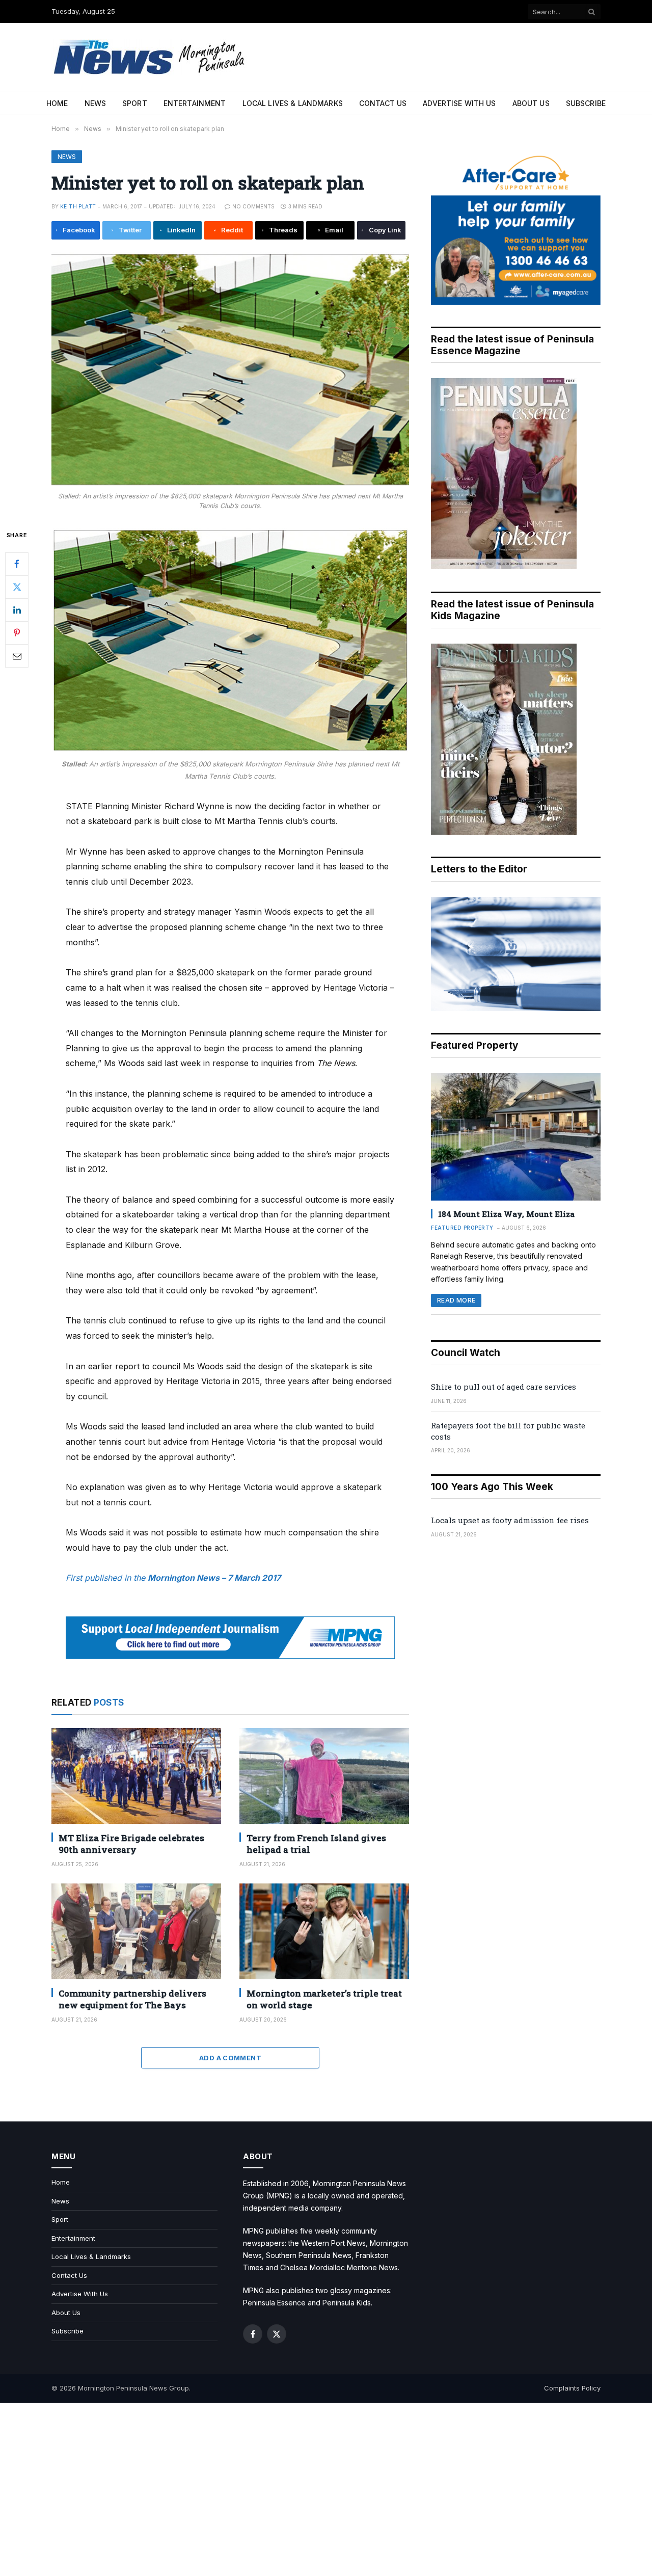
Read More (456, 1300)
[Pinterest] (17, 632)
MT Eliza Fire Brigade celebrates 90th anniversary (131, 1844)
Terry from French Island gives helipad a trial (316, 1844)
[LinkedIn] (17, 609)
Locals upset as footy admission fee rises (510, 1520)
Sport (135, 103)
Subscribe (586, 103)
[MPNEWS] (151, 57)
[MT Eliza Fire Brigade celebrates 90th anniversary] (136, 1776)
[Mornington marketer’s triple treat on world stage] (324, 1931)
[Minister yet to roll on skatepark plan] (230, 369)
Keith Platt (78, 206)
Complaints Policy (572, 2388)
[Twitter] (17, 587)
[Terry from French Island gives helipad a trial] (324, 1776)
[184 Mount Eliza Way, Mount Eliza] (516, 1137)
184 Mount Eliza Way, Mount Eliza (506, 1214)
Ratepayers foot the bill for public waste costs (508, 1431)
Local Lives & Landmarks (293, 103)
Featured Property (462, 1228)
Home (57, 103)
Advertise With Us (459, 103)
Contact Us (383, 103)
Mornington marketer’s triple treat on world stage (324, 1999)
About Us (531, 103)
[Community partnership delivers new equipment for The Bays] (136, 1931)
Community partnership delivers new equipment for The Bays (132, 1999)
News (96, 103)
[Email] (17, 655)
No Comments (253, 206)
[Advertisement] (326, 2489)
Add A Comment (230, 2058)
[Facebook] (17, 564)
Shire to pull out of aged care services (504, 1387)
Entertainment (195, 103)
